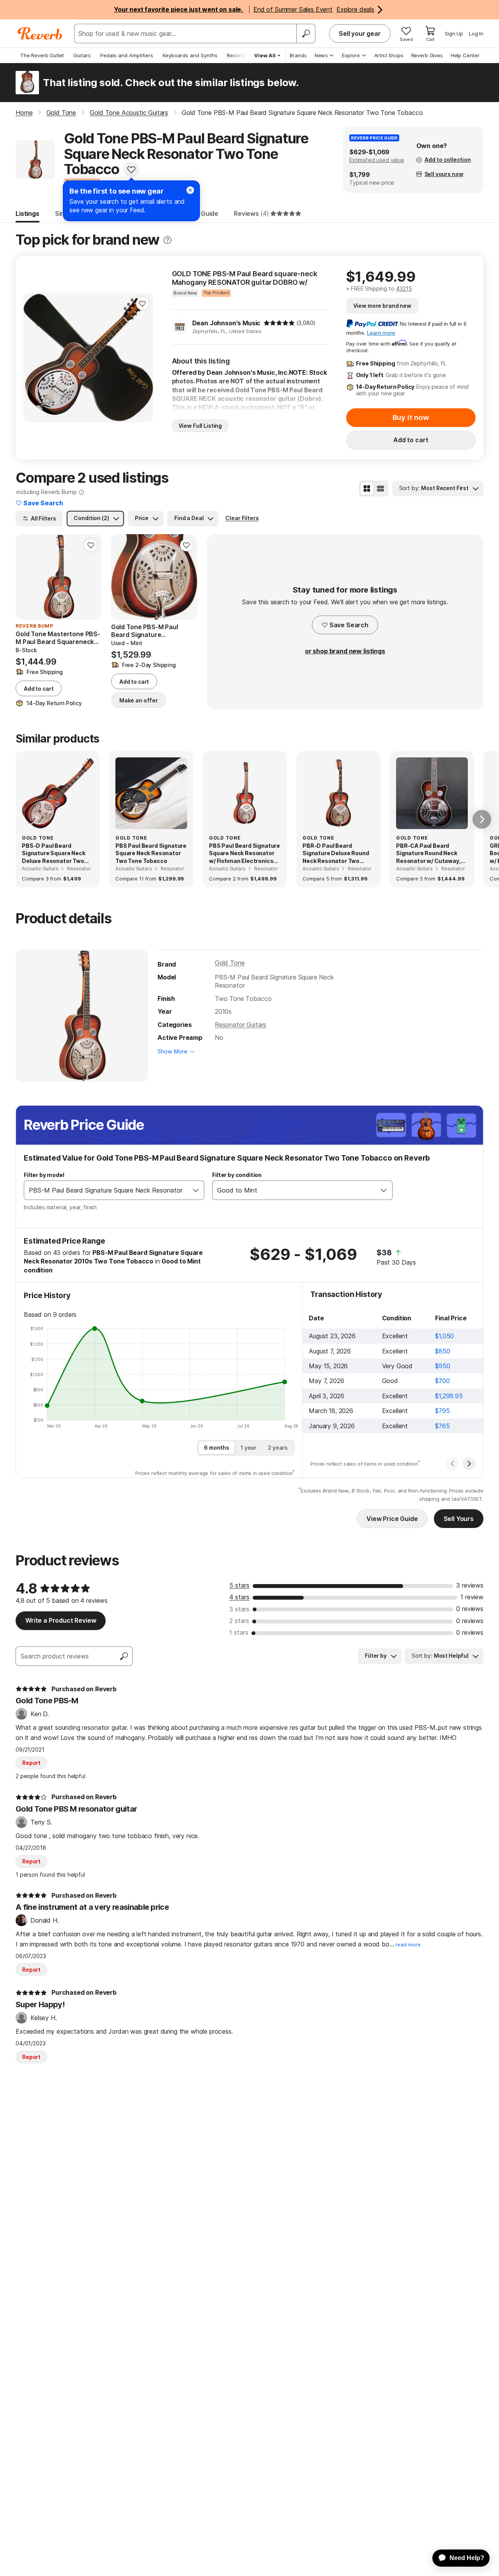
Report (31, 1763)
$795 (442, 1411)
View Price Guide (392, 1519)
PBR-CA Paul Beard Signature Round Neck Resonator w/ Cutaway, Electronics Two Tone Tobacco (428, 854)
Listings (27, 213)
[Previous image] (34, 357)
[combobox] (106, 1190)
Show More (173, 1051)
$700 (442, 1381)
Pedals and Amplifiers (127, 55)
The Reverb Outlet (42, 55)
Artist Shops (389, 55)
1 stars (239, 1632)
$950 (442, 1366)
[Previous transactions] (453, 1464)
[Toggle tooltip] (167, 240)
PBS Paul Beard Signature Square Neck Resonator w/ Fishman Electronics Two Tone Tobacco (244, 854)
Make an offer (139, 700)
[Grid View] (367, 489)
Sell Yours (459, 1519)
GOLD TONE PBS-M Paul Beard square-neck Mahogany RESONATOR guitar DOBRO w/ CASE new (245, 278)
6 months (217, 1448)
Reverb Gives (427, 55)
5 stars (239, 1585)
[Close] (190, 190)
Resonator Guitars (241, 1025)
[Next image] (142, 357)
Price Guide (201, 213)
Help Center (465, 55)
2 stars (239, 1621)
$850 (442, 1351)
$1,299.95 (449, 1396)
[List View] (380, 489)
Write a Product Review (61, 1620)
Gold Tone (230, 963)
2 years (278, 1448)
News (321, 55)
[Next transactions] (469, 1464)
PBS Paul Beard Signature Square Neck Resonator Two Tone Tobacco (151, 853)
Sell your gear (360, 34)
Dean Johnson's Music (226, 323)
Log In (476, 34)
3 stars (239, 1609)
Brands (298, 55)
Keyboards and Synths (190, 55)
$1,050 (444, 1336)
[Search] (306, 34)
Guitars (82, 55)
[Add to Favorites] (131, 169)
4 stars (239, 1597)
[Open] (196, 1190)
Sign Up (454, 34)
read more (408, 1945)
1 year (249, 1448)
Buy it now (411, 417)
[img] (279, 323)
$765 (442, 1426)
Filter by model (44, 1175)
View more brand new (382, 306)
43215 (404, 288)
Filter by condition (237, 1175)
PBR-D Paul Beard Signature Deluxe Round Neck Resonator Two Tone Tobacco (336, 854)
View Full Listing (200, 426)
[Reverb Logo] (40, 34)
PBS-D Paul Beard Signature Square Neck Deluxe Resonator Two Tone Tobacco (54, 854)
